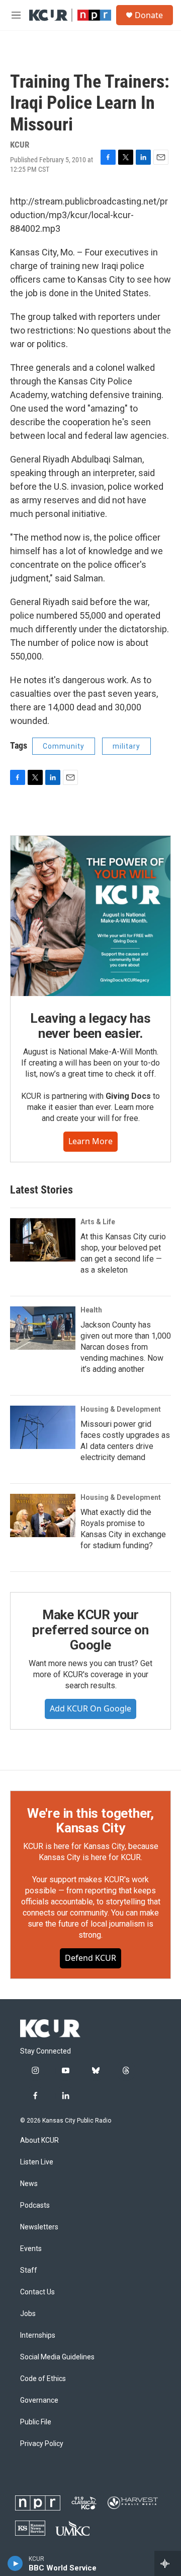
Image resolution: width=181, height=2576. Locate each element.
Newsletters (39, 2227)
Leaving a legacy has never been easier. (90, 1026)
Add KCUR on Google (90, 1708)
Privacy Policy (42, 2444)
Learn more (90, 1141)
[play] (15, 2563)
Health (91, 1310)
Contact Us (37, 2292)
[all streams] (168, 2563)
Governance (39, 2400)
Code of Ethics (43, 2379)
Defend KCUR (90, 1958)
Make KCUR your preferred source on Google (90, 1630)
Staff (29, 2270)
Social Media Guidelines (57, 2357)
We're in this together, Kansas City (90, 1821)
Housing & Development (121, 1409)
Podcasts (35, 2205)
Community (64, 746)
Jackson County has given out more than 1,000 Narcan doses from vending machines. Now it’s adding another (126, 1347)
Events (31, 2249)
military (126, 746)
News (29, 2184)
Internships (38, 2335)
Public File (36, 2422)
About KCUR (39, 2140)
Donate (149, 15)
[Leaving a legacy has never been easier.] (90, 916)
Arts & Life (98, 1222)
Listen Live (37, 2162)
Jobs (28, 2314)
